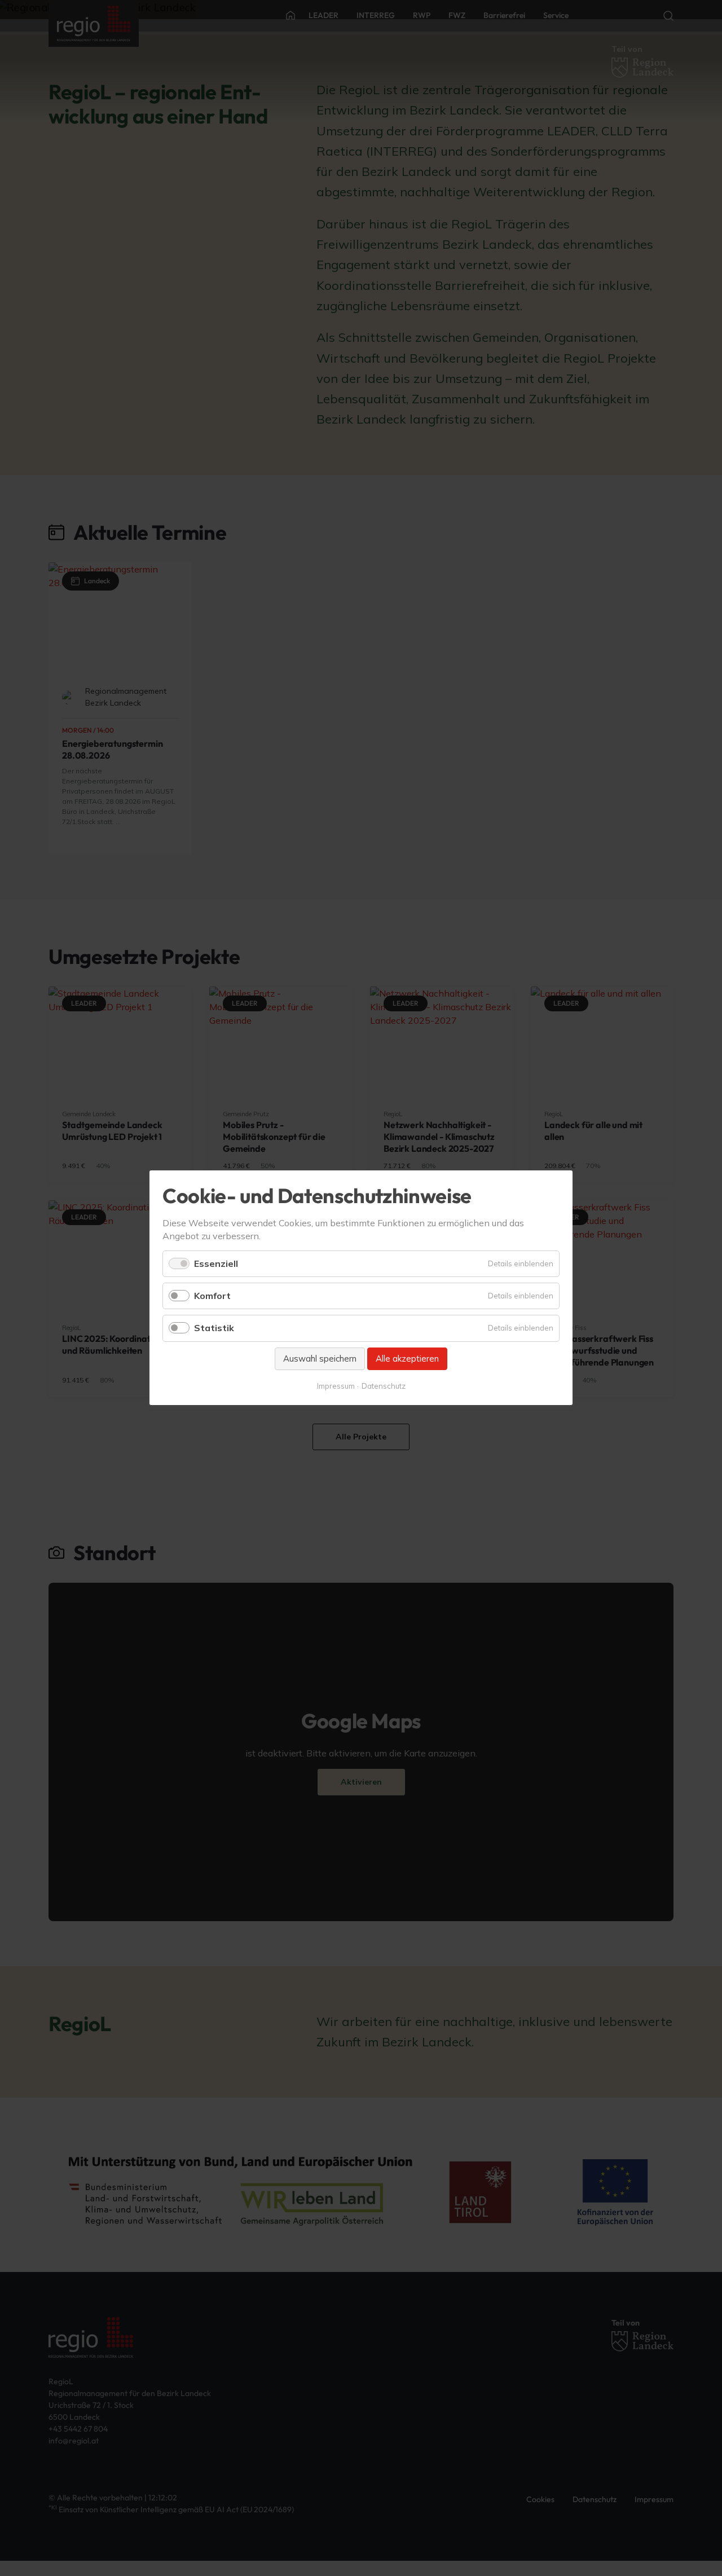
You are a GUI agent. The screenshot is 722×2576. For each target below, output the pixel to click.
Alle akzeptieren (407, 1359)
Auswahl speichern (320, 1359)
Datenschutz (384, 1386)
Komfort (212, 1296)
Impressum (336, 1386)
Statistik (214, 1328)
